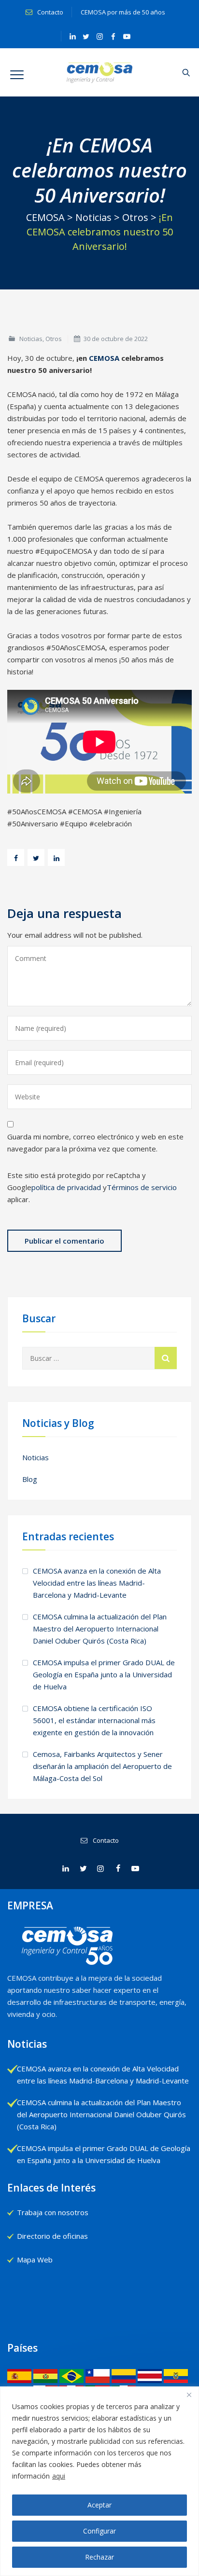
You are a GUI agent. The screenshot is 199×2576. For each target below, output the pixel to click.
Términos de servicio (142, 1187)
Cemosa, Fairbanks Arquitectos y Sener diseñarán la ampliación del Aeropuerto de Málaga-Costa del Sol (102, 1766)
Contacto (50, 12)
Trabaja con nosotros (53, 2212)
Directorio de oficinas (52, 2236)
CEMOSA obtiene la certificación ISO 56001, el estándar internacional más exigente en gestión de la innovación (94, 1720)
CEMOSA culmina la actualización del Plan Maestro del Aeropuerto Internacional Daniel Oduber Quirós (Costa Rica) (100, 1629)
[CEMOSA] (100, 72)
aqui (59, 2476)
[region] (99, 2481)
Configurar (99, 2531)
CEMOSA (104, 358)
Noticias (31, 339)
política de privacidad (66, 1187)
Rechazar (99, 2557)
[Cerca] (189, 2395)
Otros (54, 339)
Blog (30, 1479)
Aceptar (99, 2505)
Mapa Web (35, 2260)
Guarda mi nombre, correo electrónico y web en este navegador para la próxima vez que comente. (95, 1143)
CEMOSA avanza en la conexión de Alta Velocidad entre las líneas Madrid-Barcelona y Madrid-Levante (97, 1583)
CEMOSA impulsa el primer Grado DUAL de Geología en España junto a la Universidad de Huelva (104, 1674)
